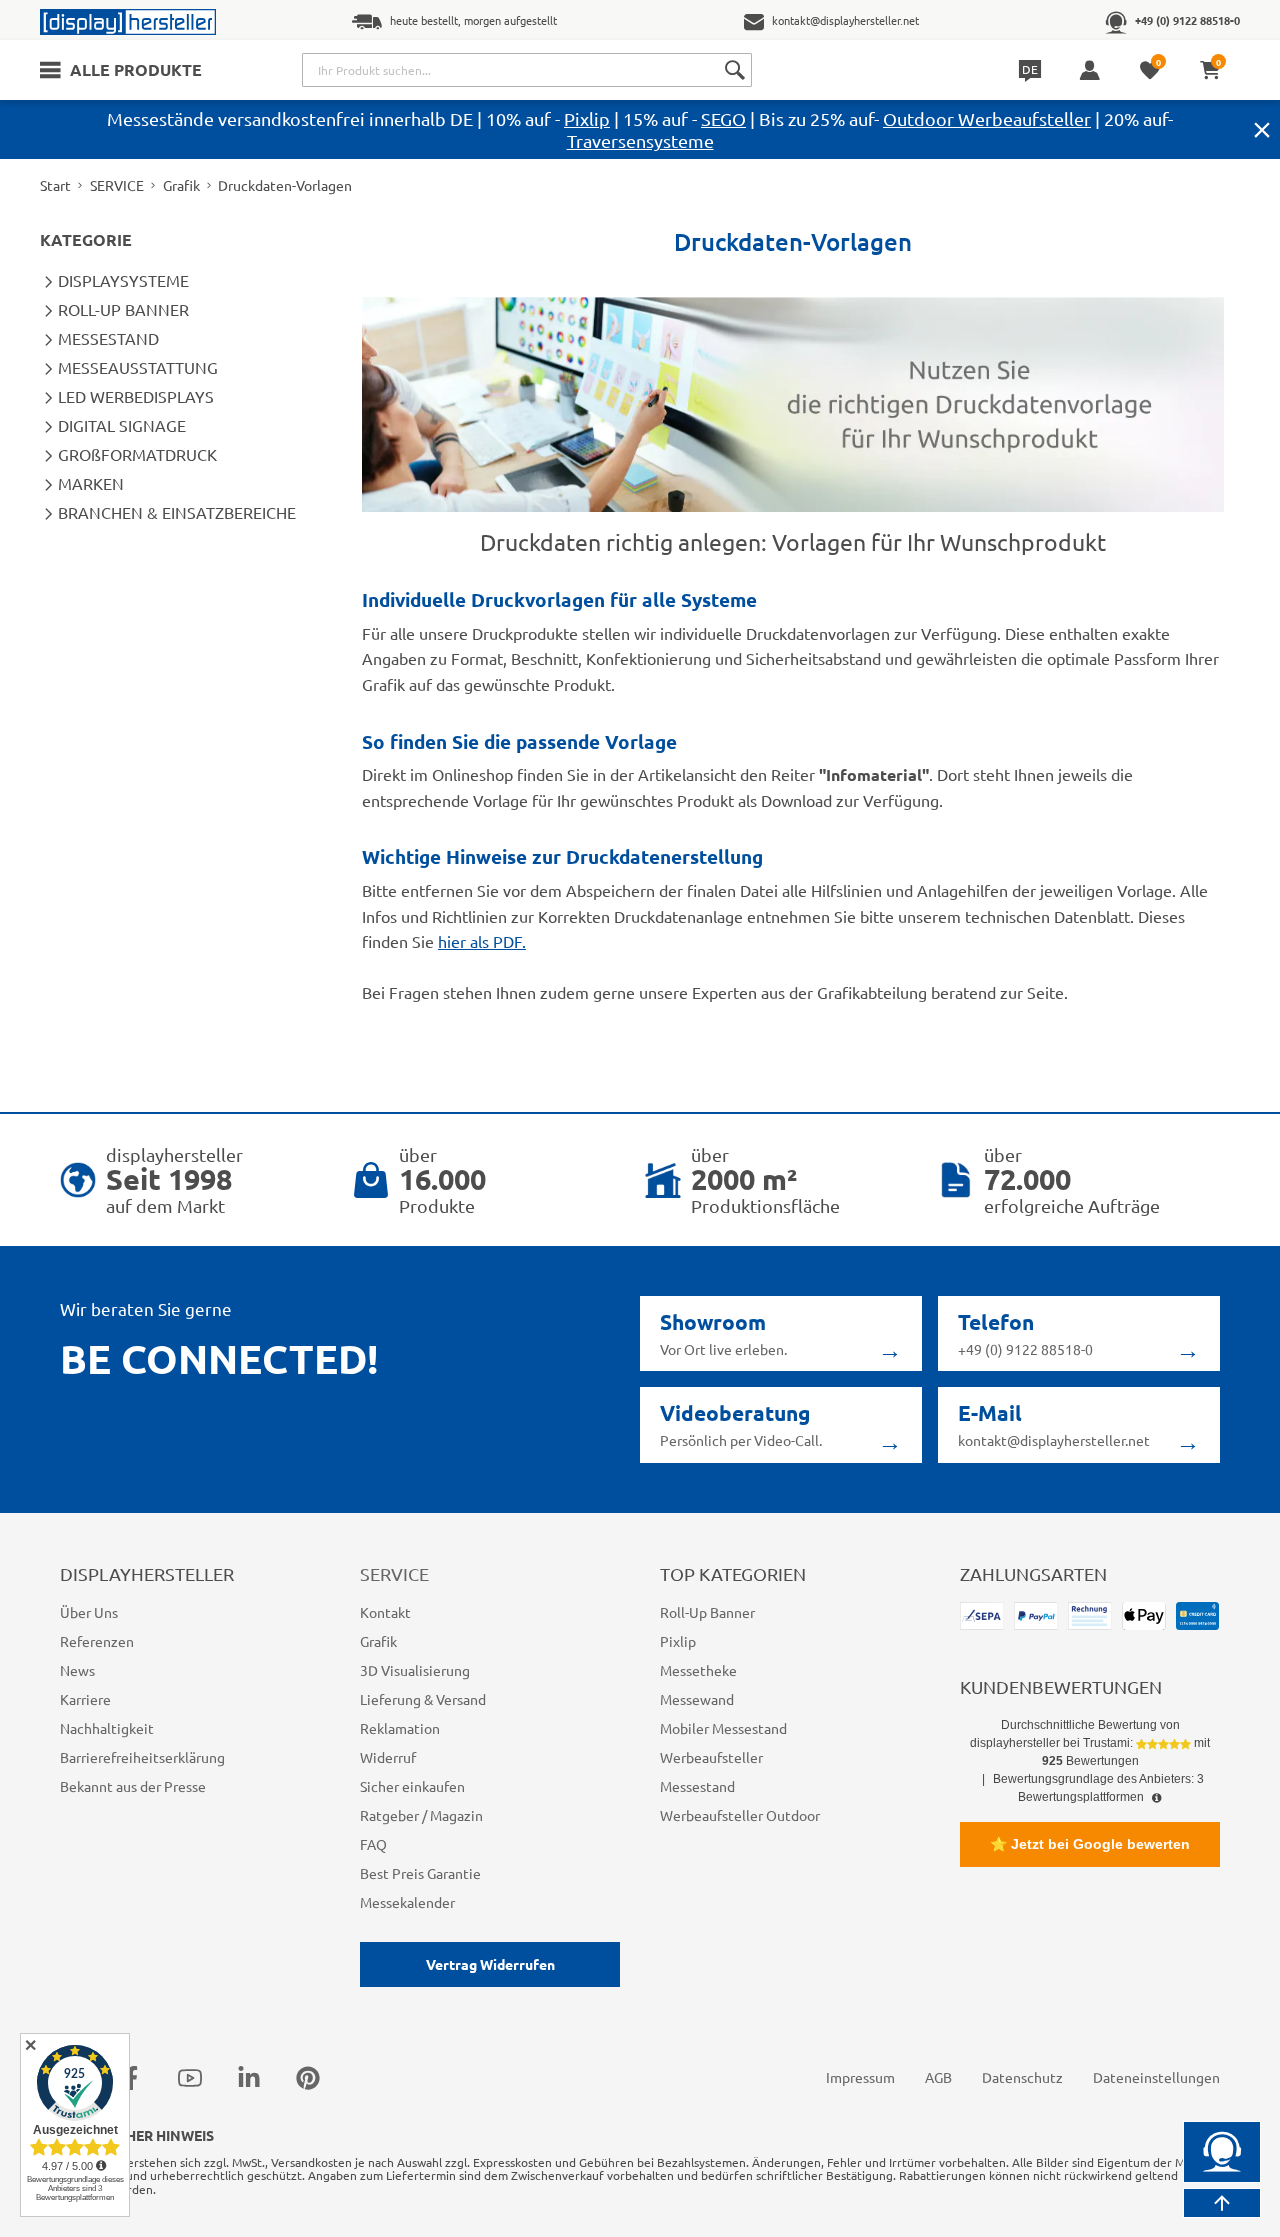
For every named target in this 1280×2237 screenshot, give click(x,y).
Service (394, 1573)
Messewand (697, 1699)
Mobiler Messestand (723, 1728)
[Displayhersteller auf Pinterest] (308, 2077)
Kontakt (385, 1612)
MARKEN (91, 483)
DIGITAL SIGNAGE (122, 425)
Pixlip (587, 118)
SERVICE (117, 185)
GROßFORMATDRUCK (137, 454)
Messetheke (698, 1670)
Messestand (697, 1786)
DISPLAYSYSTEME (123, 280)
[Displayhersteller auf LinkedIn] (249, 2077)
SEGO (723, 118)
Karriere (85, 1699)
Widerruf (388, 1757)
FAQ (373, 1844)
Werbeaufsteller (711, 1757)
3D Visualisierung (415, 1670)
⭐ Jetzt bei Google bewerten (1090, 1844)
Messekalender (407, 1902)
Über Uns (89, 1612)
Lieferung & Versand (423, 1699)
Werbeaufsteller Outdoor (740, 1815)
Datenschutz (1022, 2077)
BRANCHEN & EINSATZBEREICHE (177, 512)
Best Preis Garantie (420, 1873)
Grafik (181, 185)
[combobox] (527, 70)
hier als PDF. (482, 941)
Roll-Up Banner (707, 1612)
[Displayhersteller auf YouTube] (190, 2077)
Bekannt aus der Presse (133, 1786)
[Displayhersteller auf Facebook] (131, 2077)
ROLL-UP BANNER (123, 309)
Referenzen (97, 1641)
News (77, 1670)
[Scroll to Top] (1222, 2203)
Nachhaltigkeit (107, 1728)
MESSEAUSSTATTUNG (138, 367)
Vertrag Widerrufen (490, 1964)
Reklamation (400, 1728)
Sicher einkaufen (412, 1786)
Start (55, 185)
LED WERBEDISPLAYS (136, 396)
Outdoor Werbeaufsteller (987, 118)
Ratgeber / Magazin (421, 1815)
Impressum (860, 2077)
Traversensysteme (640, 140)
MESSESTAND (108, 338)
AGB (938, 2077)
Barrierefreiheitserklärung (142, 1757)
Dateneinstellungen (1156, 2077)
